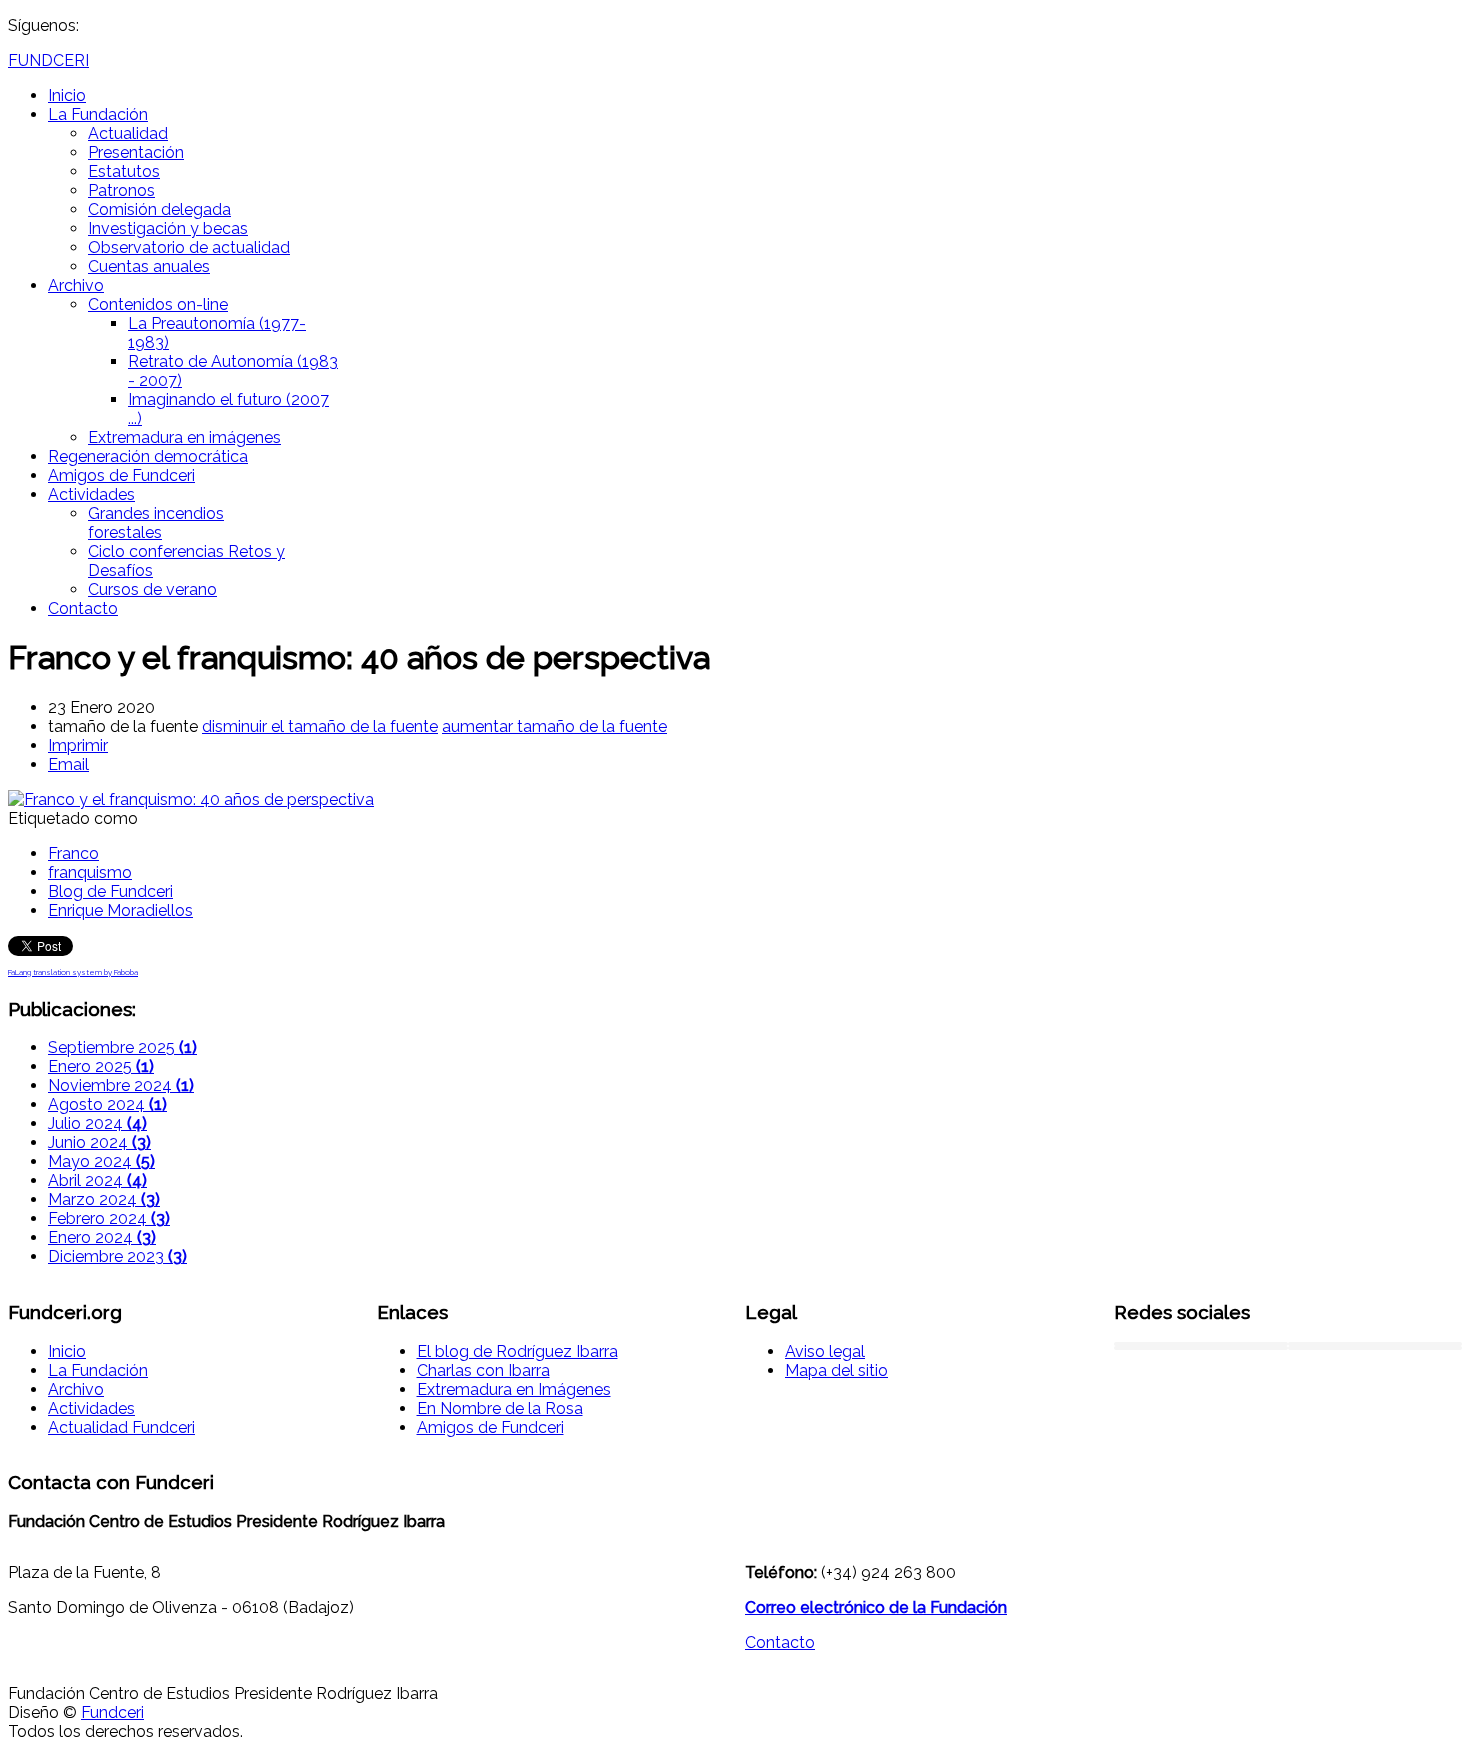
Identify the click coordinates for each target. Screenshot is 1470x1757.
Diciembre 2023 (117, 1256)
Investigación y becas (168, 228)
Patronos (121, 190)
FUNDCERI (48, 60)
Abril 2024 (97, 1180)
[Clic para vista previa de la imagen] (191, 799)
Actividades (91, 494)
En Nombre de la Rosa (500, 1408)
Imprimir (78, 745)
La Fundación (98, 114)
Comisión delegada (159, 209)
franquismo (90, 872)
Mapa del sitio (836, 1370)
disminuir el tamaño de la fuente (320, 726)
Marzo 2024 (104, 1199)
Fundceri (112, 1712)
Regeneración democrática (148, 456)
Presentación (136, 152)
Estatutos (124, 171)
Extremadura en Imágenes (514, 1389)
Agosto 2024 (107, 1104)
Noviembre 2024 (121, 1085)
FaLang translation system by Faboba (73, 972)
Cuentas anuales (149, 266)
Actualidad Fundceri (121, 1427)
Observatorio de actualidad (189, 247)
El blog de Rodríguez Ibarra (517, 1351)
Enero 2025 (101, 1066)
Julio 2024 (97, 1123)
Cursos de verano (152, 589)
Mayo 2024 (101, 1161)
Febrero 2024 (109, 1218)
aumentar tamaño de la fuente (554, 726)
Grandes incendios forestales (156, 523)
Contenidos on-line (158, 304)
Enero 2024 (102, 1237)
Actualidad (128, 133)
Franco (73, 853)
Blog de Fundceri (110, 891)
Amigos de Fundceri (121, 475)
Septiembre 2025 (122, 1047)
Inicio (67, 95)
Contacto (83, 608)
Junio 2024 (99, 1142)
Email (68, 764)
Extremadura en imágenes (184, 437)
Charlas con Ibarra (483, 1370)
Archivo (76, 285)
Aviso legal (825, 1351)
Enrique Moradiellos (120, 910)
